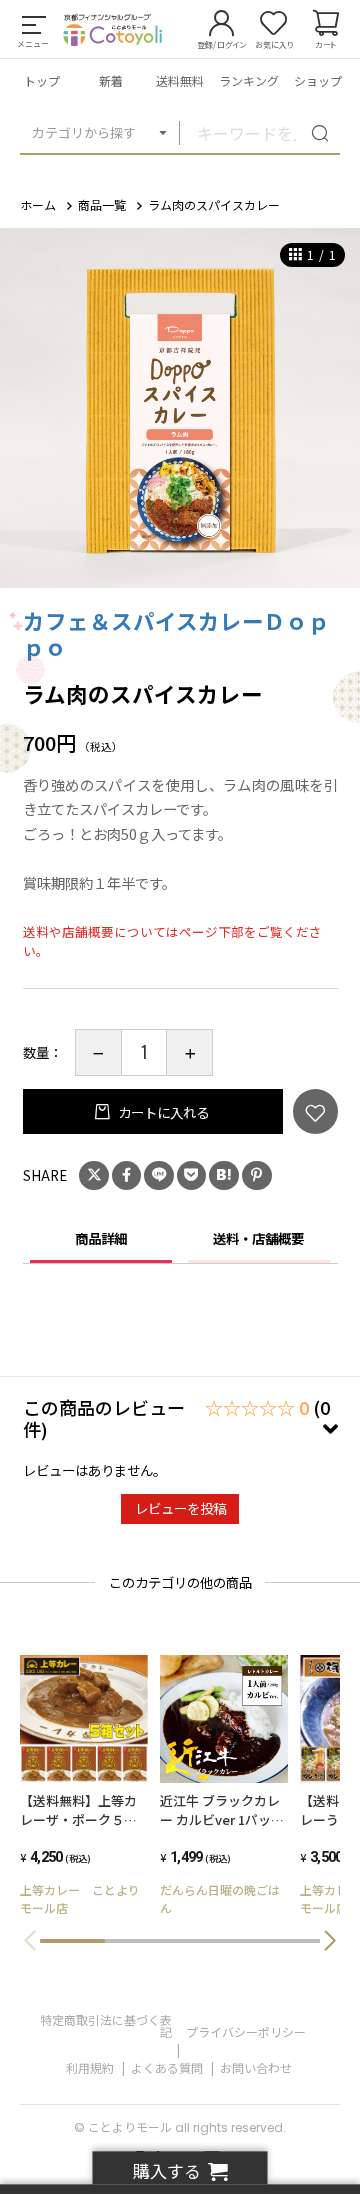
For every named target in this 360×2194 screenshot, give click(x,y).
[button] (330, 1941)
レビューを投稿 (180, 1508)
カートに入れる (162, 1112)
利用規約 (90, 2067)
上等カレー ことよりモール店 (80, 1898)
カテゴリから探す (84, 132)
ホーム (38, 204)
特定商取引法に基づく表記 (106, 2025)
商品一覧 (102, 204)
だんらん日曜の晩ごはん (220, 1898)
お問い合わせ (256, 2067)
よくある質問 (167, 2067)
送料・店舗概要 (258, 1238)
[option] (180, 408)
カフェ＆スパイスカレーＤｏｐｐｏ (176, 633)
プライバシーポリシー (246, 2031)
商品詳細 (101, 1238)
